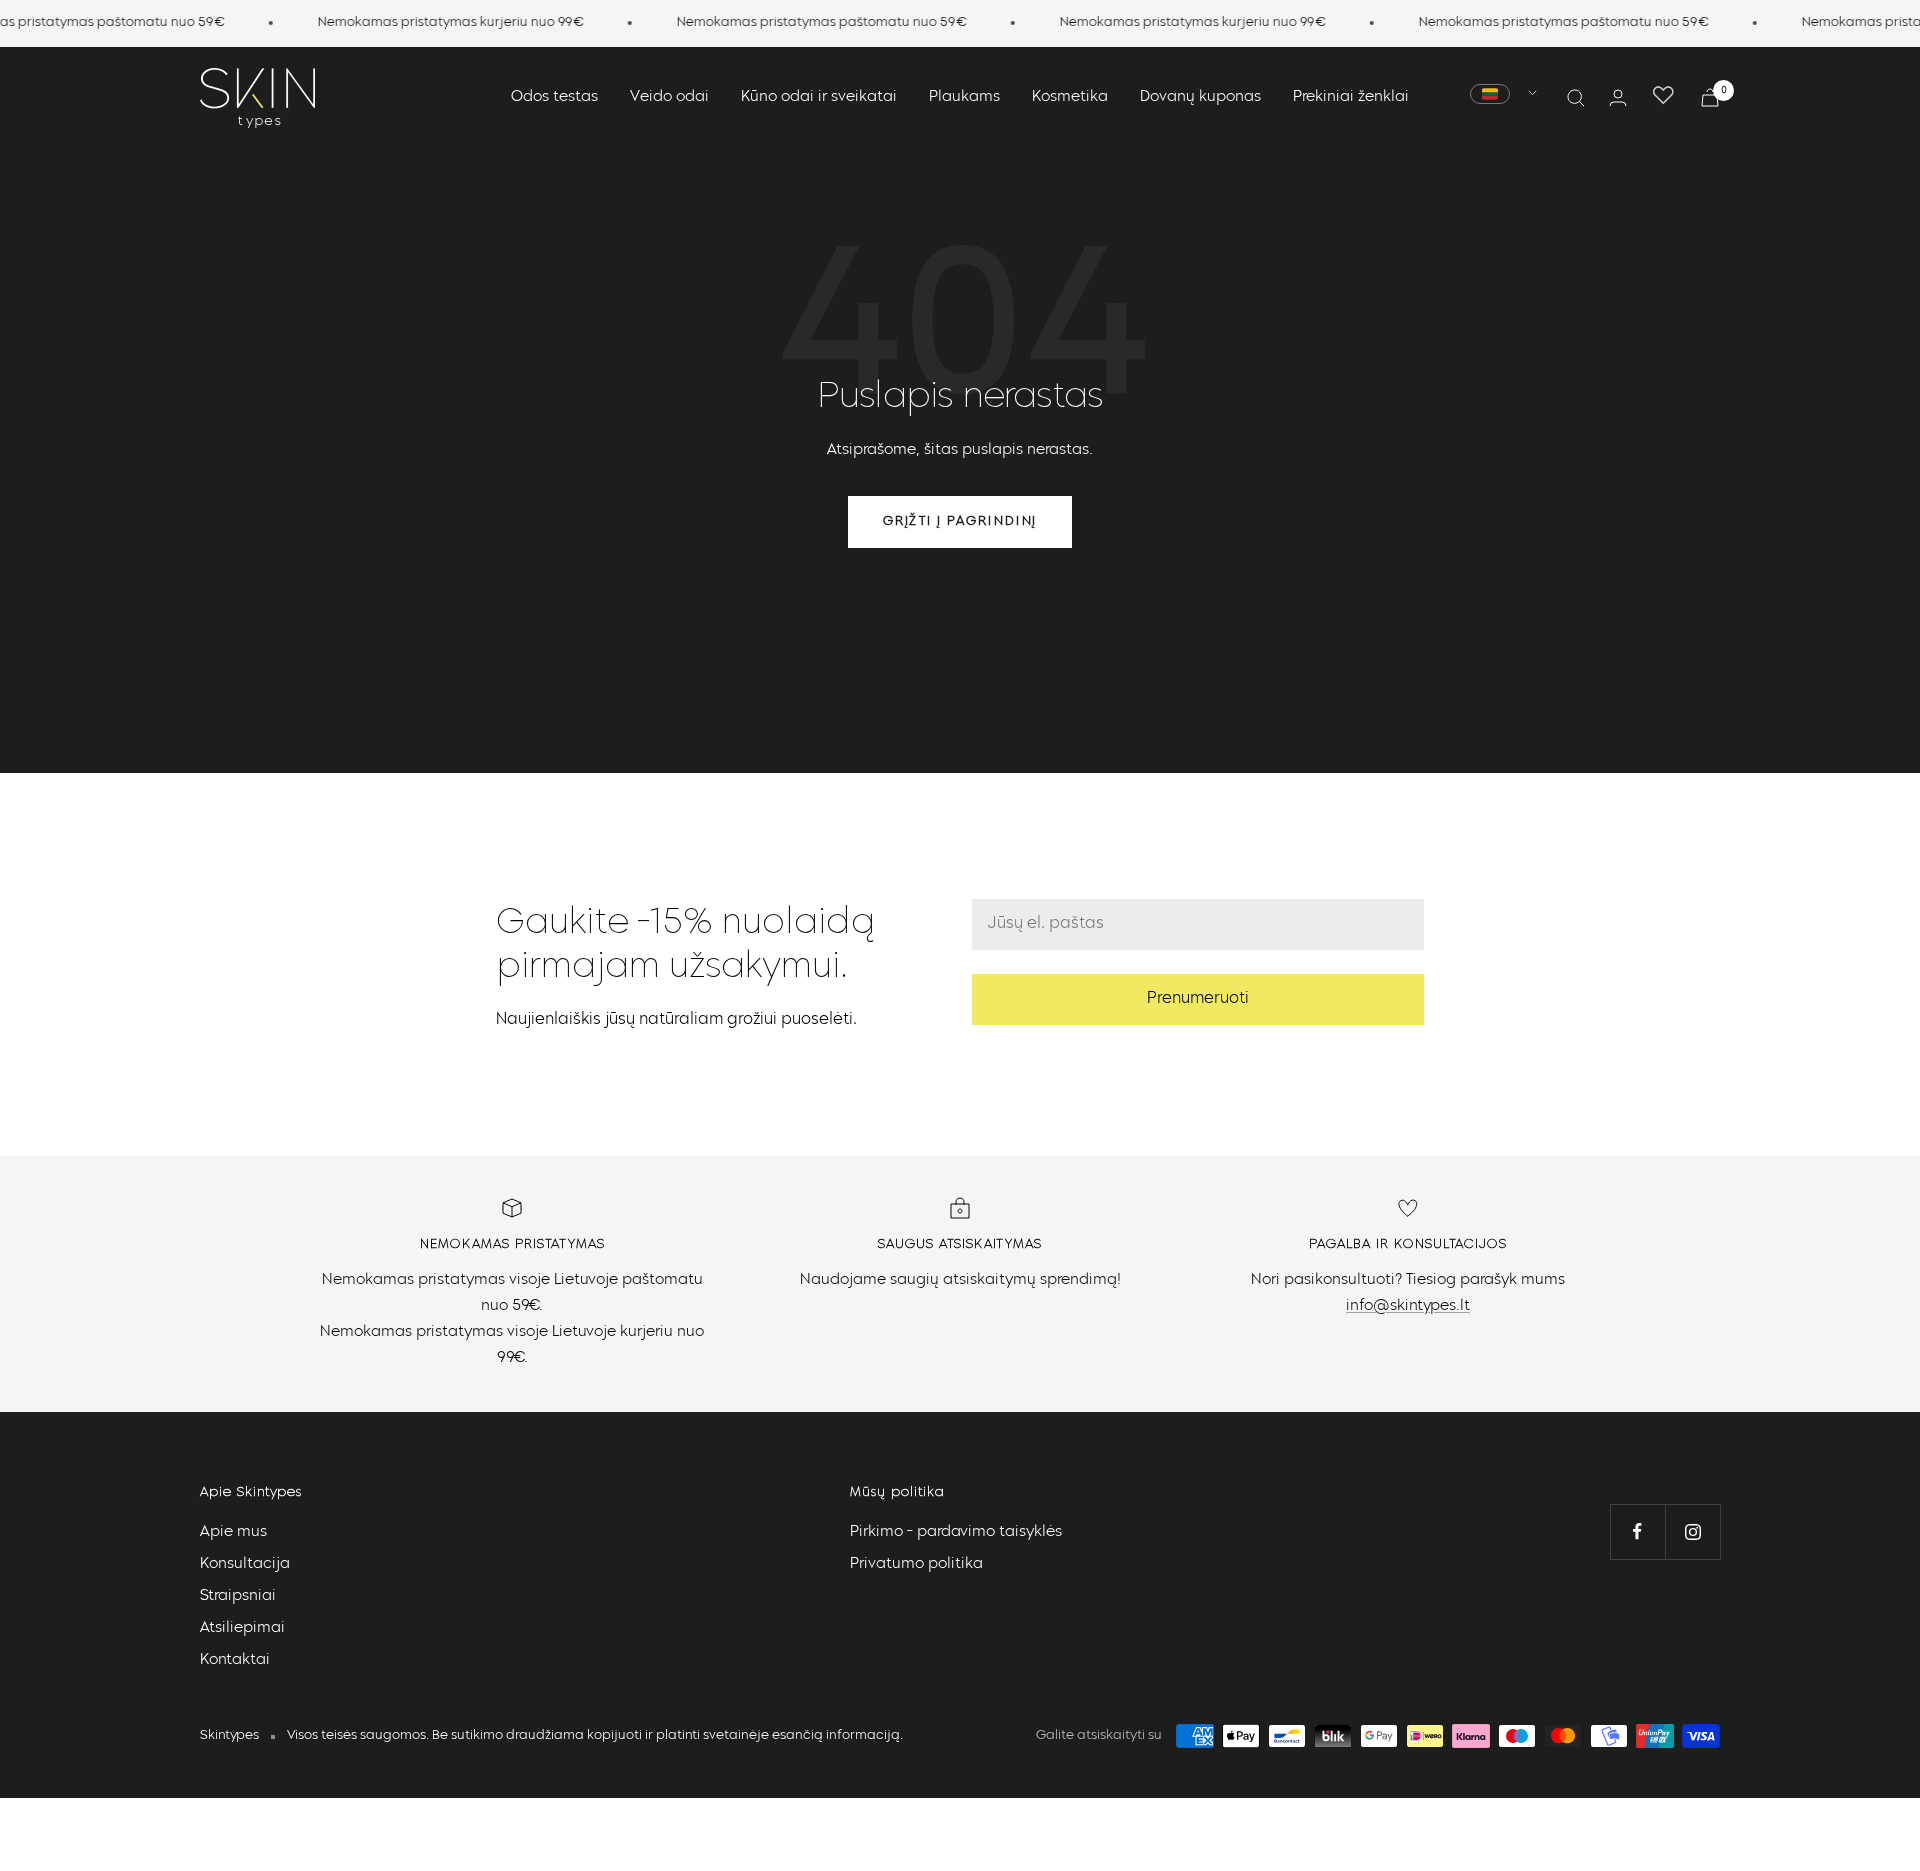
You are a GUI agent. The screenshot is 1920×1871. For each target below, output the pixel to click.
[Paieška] (1576, 98)
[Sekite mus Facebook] (1637, 1531)
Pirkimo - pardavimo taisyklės (956, 1532)
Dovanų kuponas (1200, 97)
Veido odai (669, 97)
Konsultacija (245, 1564)
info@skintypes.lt (1408, 1306)
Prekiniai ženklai (1351, 97)
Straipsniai (238, 1596)
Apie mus (233, 1532)
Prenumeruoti (1198, 999)
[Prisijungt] (1618, 97)
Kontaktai (235, 1660)
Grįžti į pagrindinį (960, 521)
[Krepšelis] (1710, 97)
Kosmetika (1070, 97)
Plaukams (964, 97)
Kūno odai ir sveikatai (819, 97)
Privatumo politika (916, 1564)
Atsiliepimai (242, 1628)
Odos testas (554, 97)
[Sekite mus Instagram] (1692, 1531)
